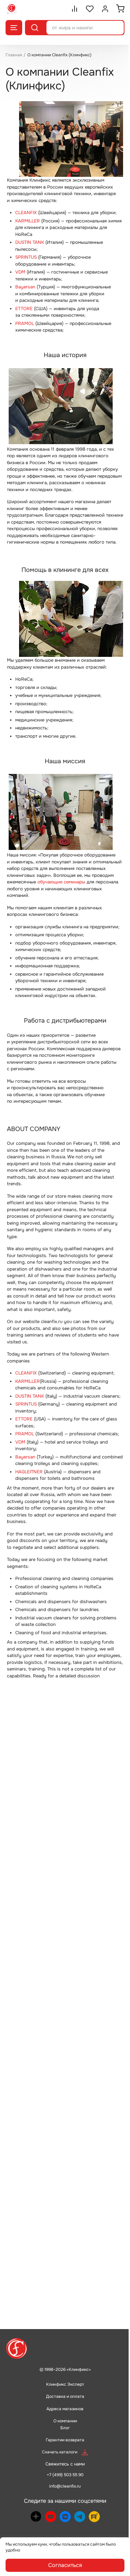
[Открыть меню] (14, 28)
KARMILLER (28, 221)
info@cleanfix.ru (65, 2486)
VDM (20, 272)
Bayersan (25, 287)
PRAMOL (25, 323)
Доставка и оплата (65, 2396)
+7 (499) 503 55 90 (65, 2475)
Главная (14, 55)
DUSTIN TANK (30, 242)
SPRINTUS (26, 257)
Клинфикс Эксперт (65, 2384)
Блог (65, 2428)
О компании (65, 2421)
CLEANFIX (26, 213)
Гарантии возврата (65, 2440)
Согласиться (65, 2565)
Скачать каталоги (60, 2452)
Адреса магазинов (65, 2409)
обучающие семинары (61, 882)
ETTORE (24, 309)
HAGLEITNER (30, 1472)
